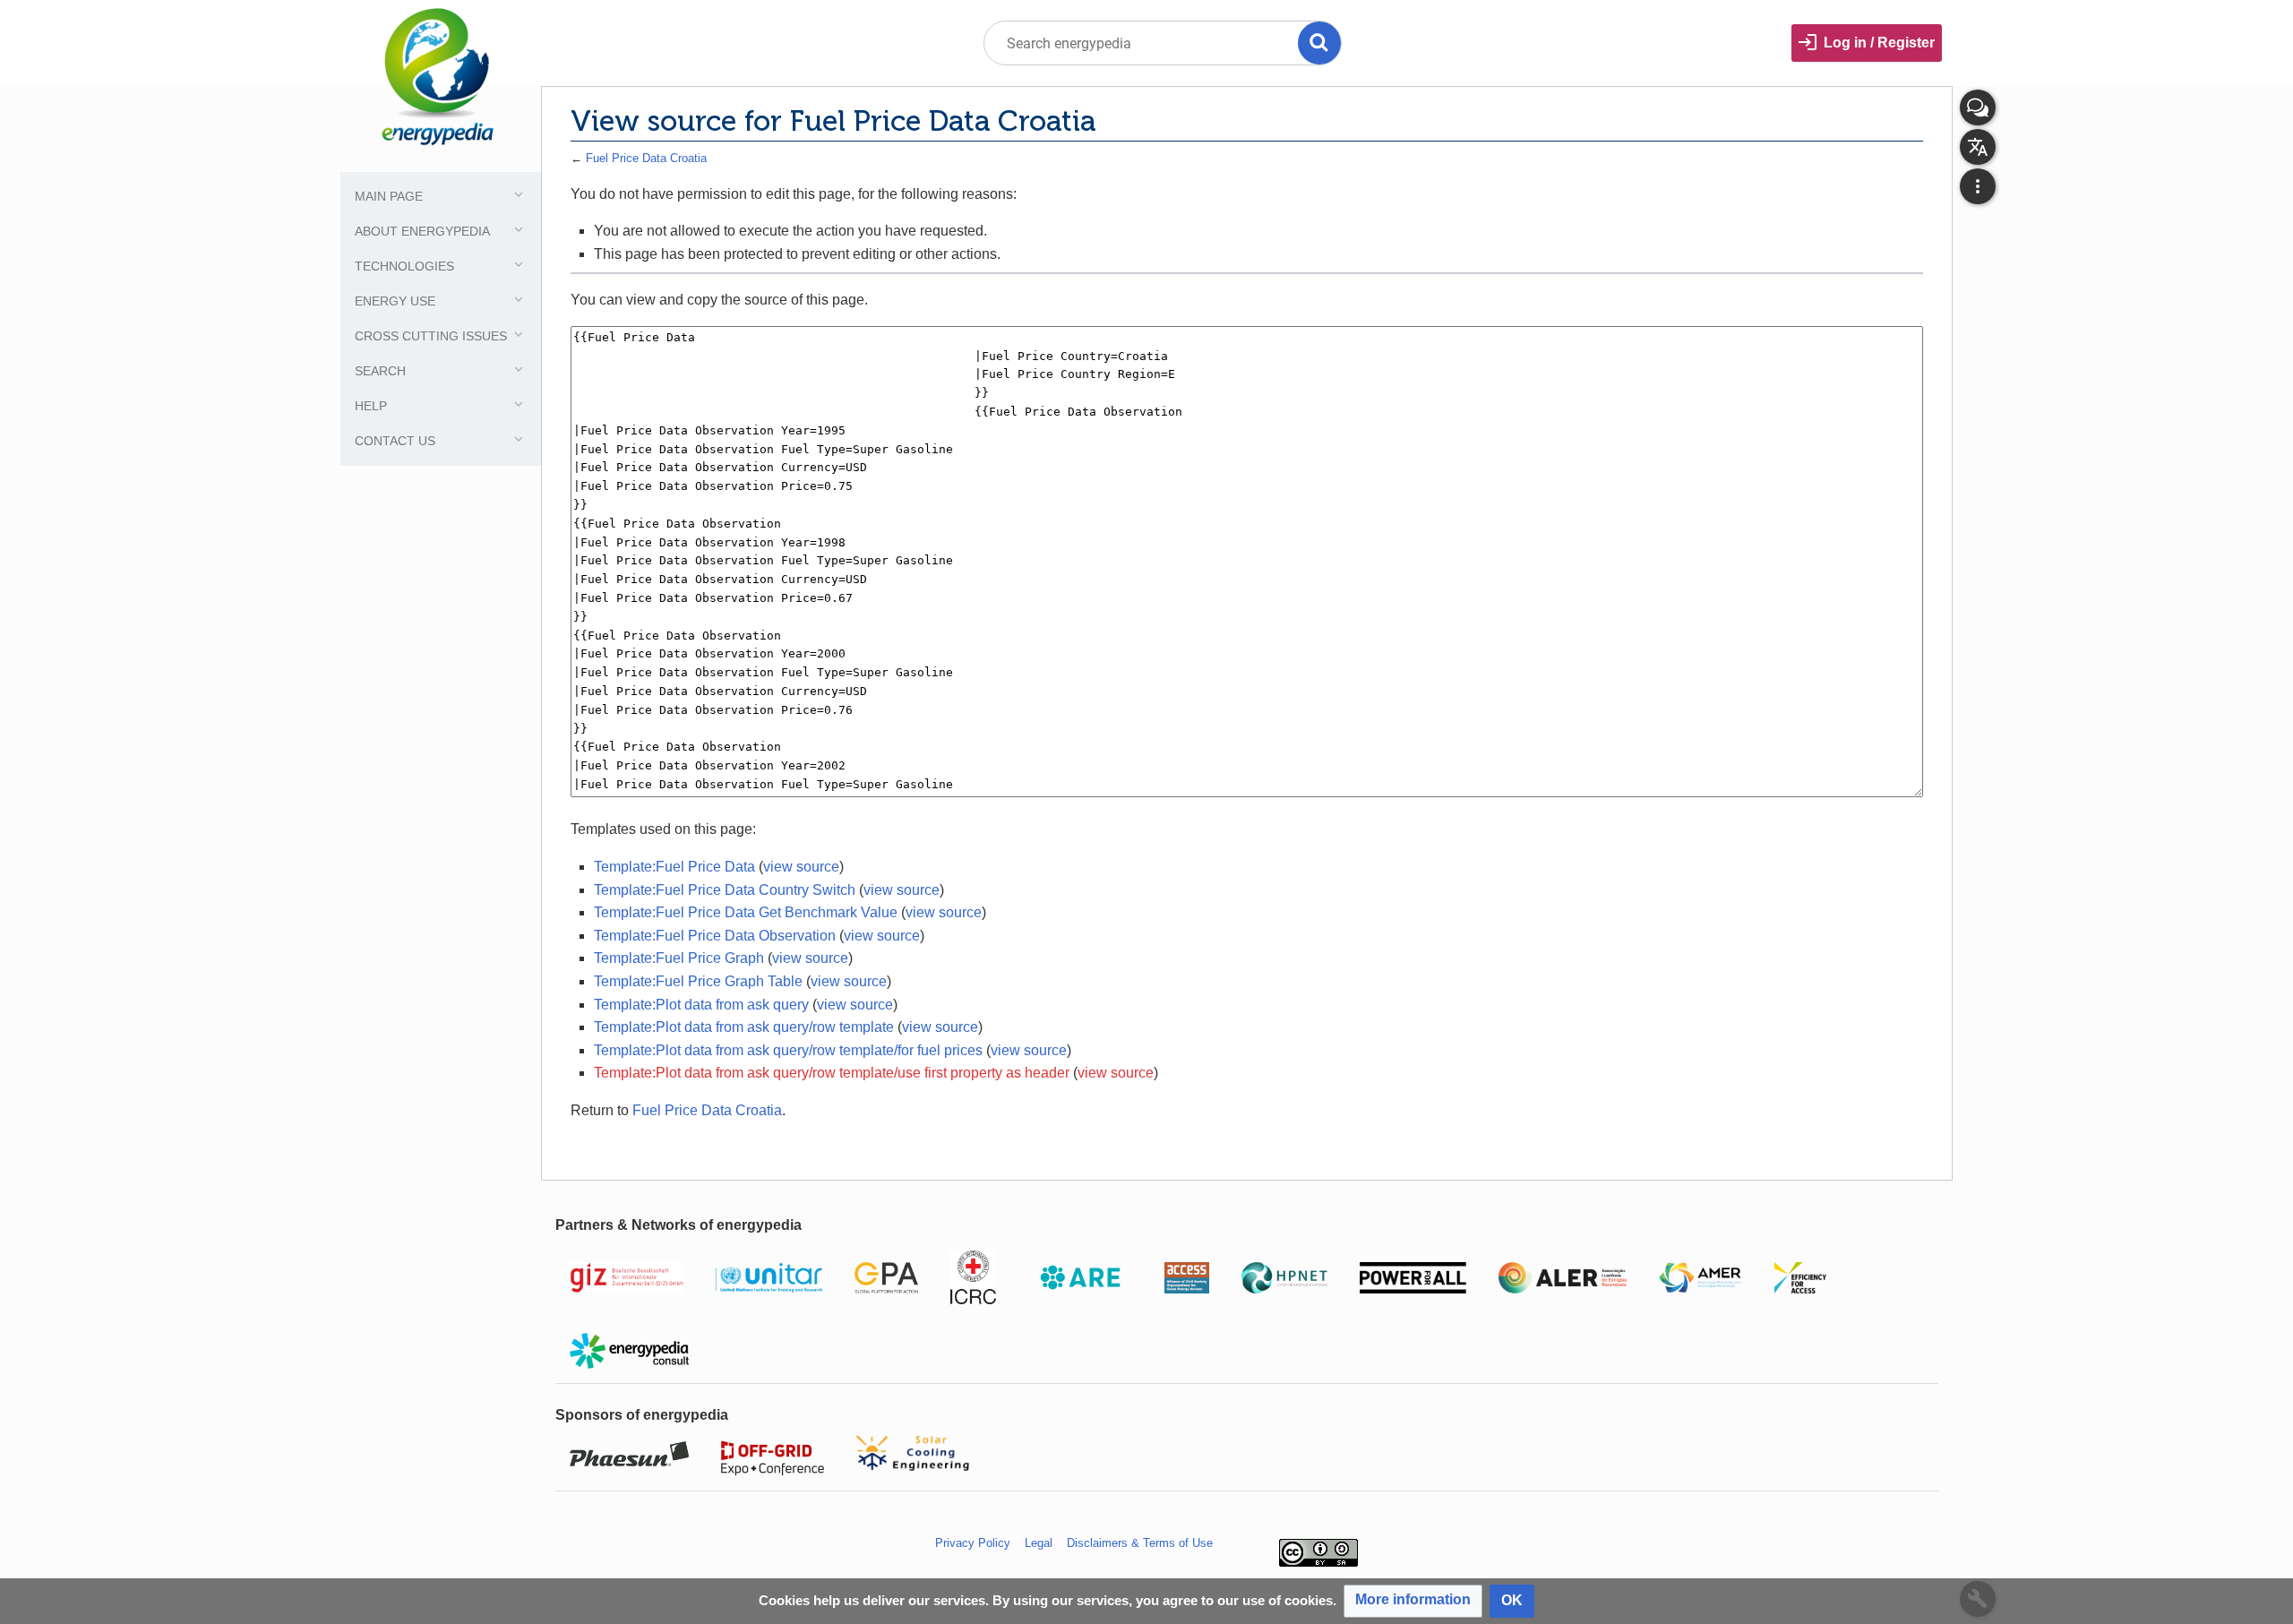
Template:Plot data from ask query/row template (744, 1027)
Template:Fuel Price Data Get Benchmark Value (746, 912)
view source (801, 867)
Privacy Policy (973, 1543)
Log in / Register (1879, 43)
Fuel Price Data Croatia (646, 158)
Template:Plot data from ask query (701, 1005)
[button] (1413, 1601)
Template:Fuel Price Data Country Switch (725, 890)
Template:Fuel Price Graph (679, 958)
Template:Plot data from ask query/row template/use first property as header (832, 1073)
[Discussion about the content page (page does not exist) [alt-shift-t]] (1978, 107)
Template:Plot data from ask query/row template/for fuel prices (788, 1050)
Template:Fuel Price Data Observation (715, 936)
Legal (1039, 1543)
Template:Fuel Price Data (674, 867)
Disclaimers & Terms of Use (1140, 1543)
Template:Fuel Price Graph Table (698, 981)
